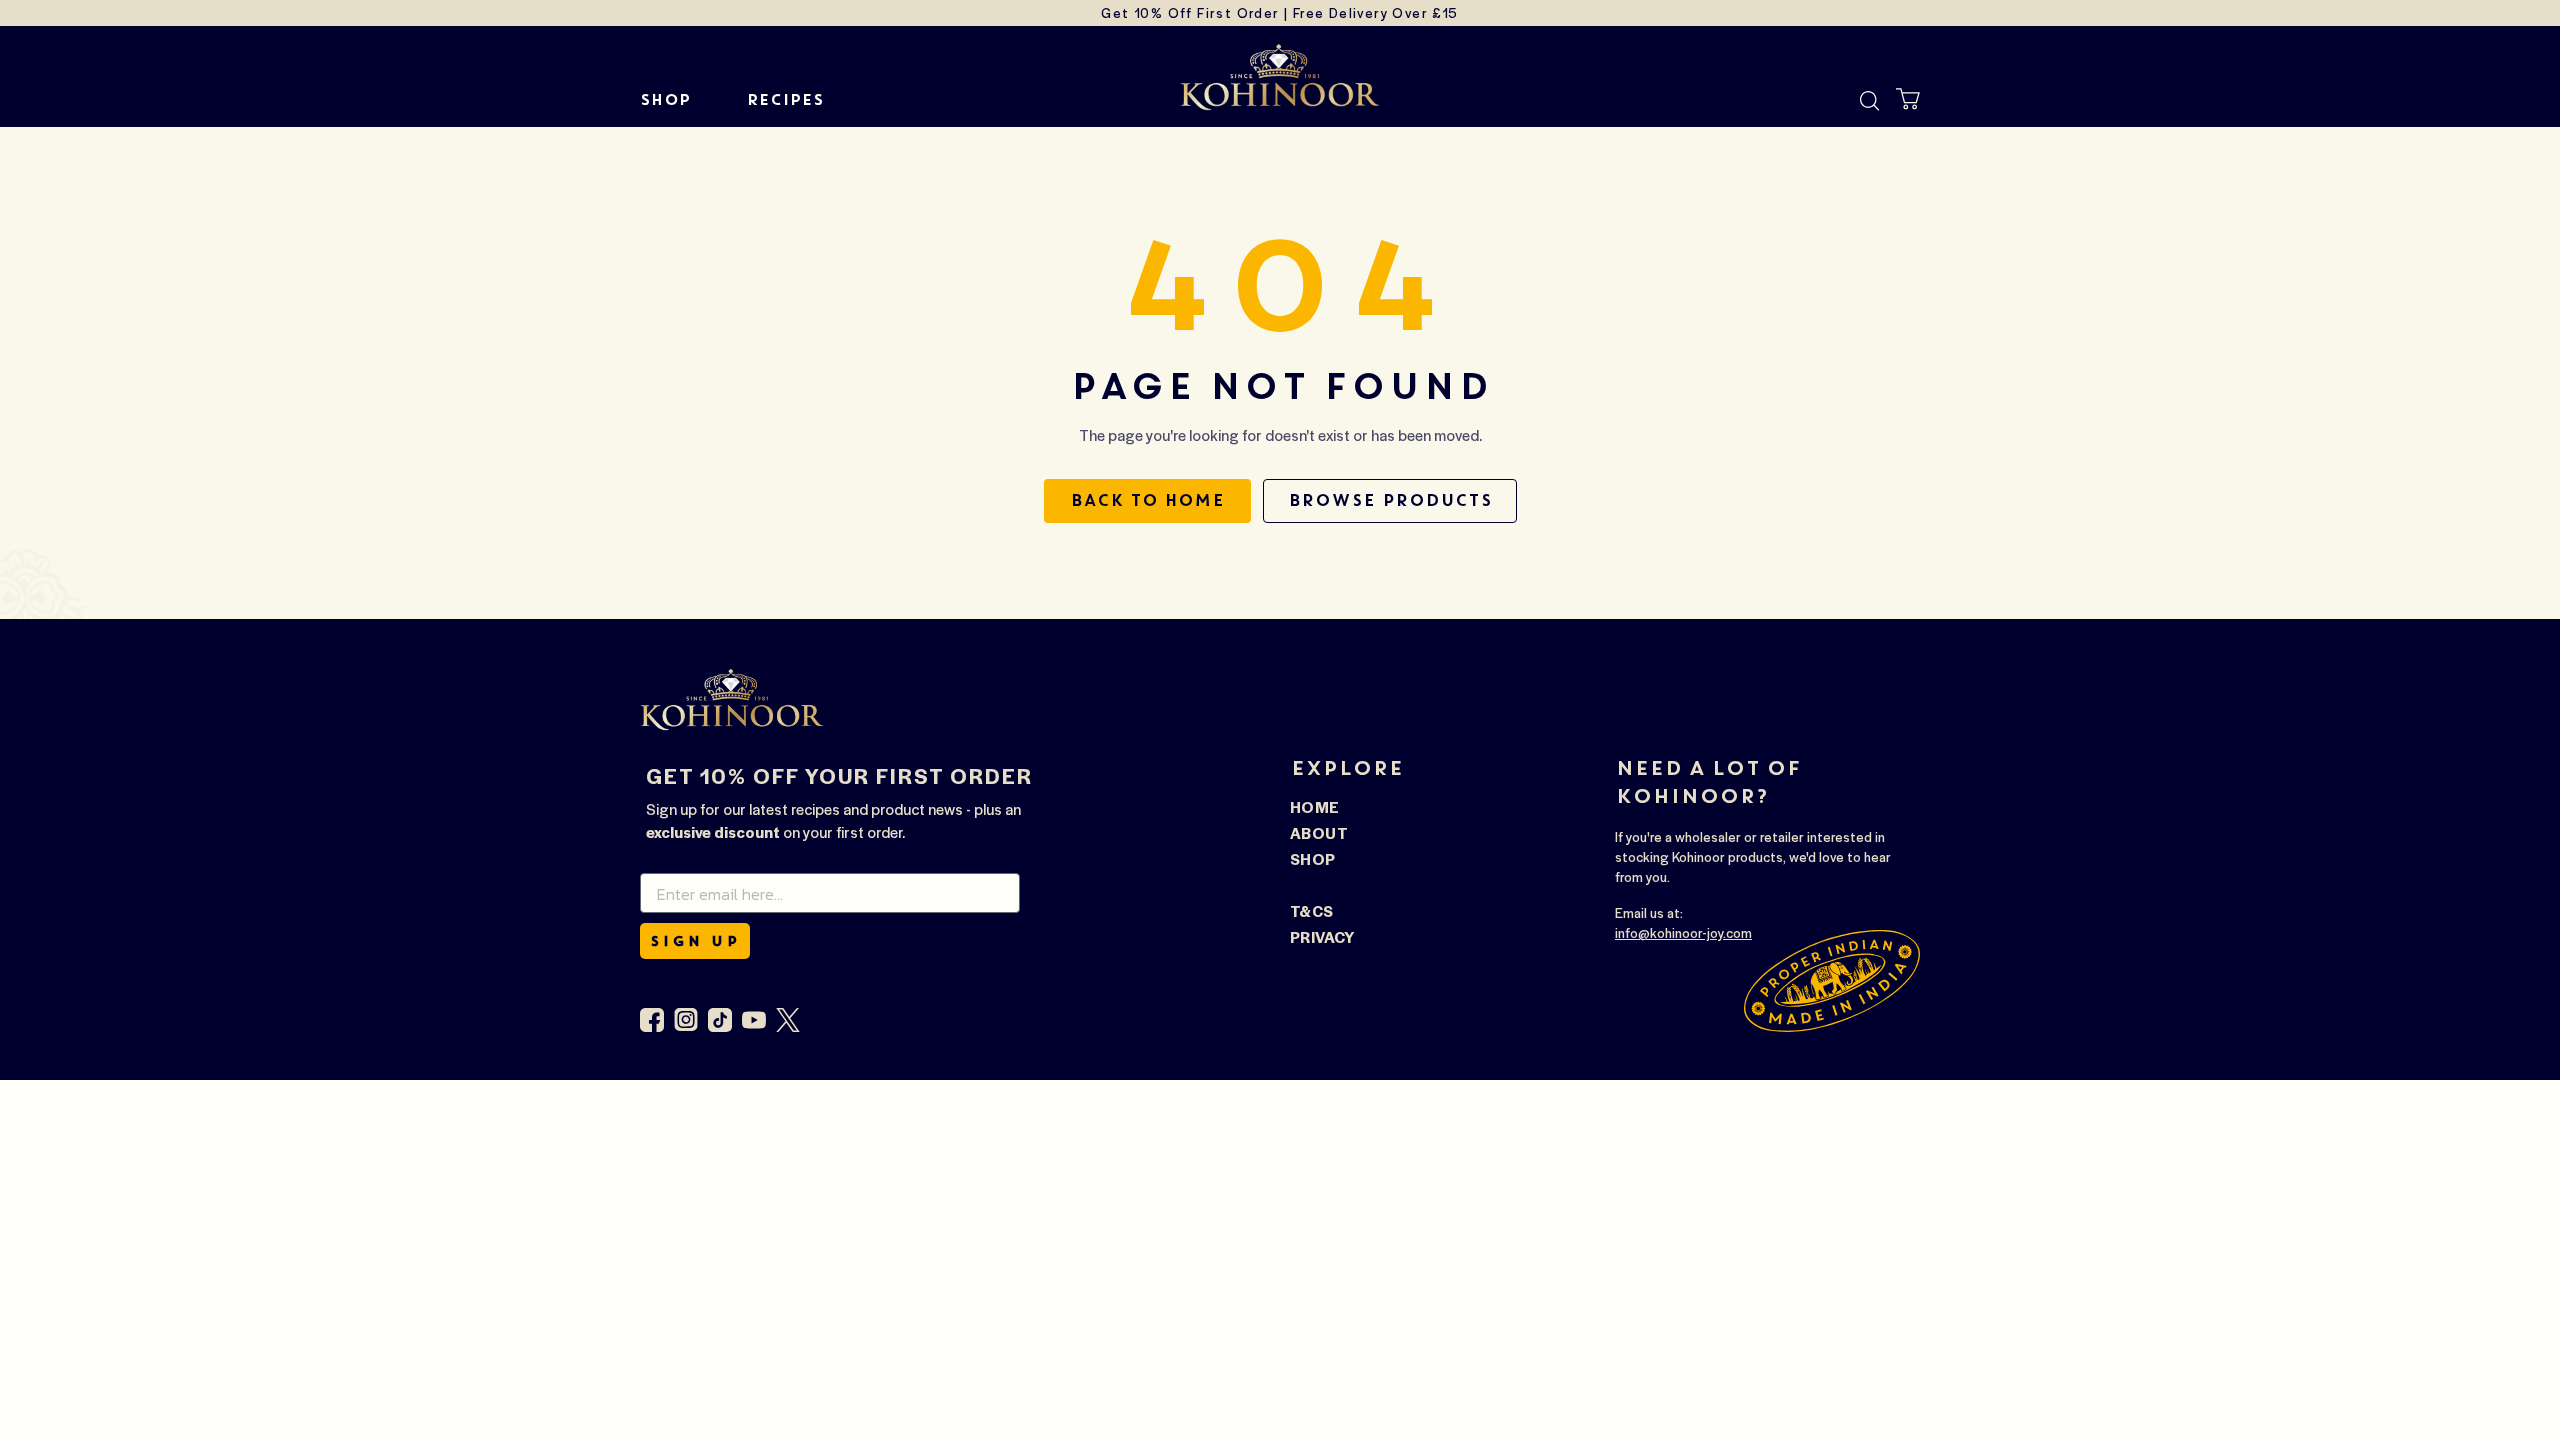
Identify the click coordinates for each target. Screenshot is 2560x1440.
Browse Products (1390, 500)
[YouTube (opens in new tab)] (754, 1020)
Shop (665, 100)
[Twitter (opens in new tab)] (788, 1020)
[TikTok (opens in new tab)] (720, 1020)
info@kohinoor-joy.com (1683, 932)
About (1319, 832)
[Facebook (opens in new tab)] (652, 1020)
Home (1315, 806)
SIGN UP (695, 941)
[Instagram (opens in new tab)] (686, 1020)
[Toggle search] (1870, 101)
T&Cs (1312, 910)
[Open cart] (1908, 99)
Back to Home (1147, 500)
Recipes (784, 100)
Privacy (1322, 936)
